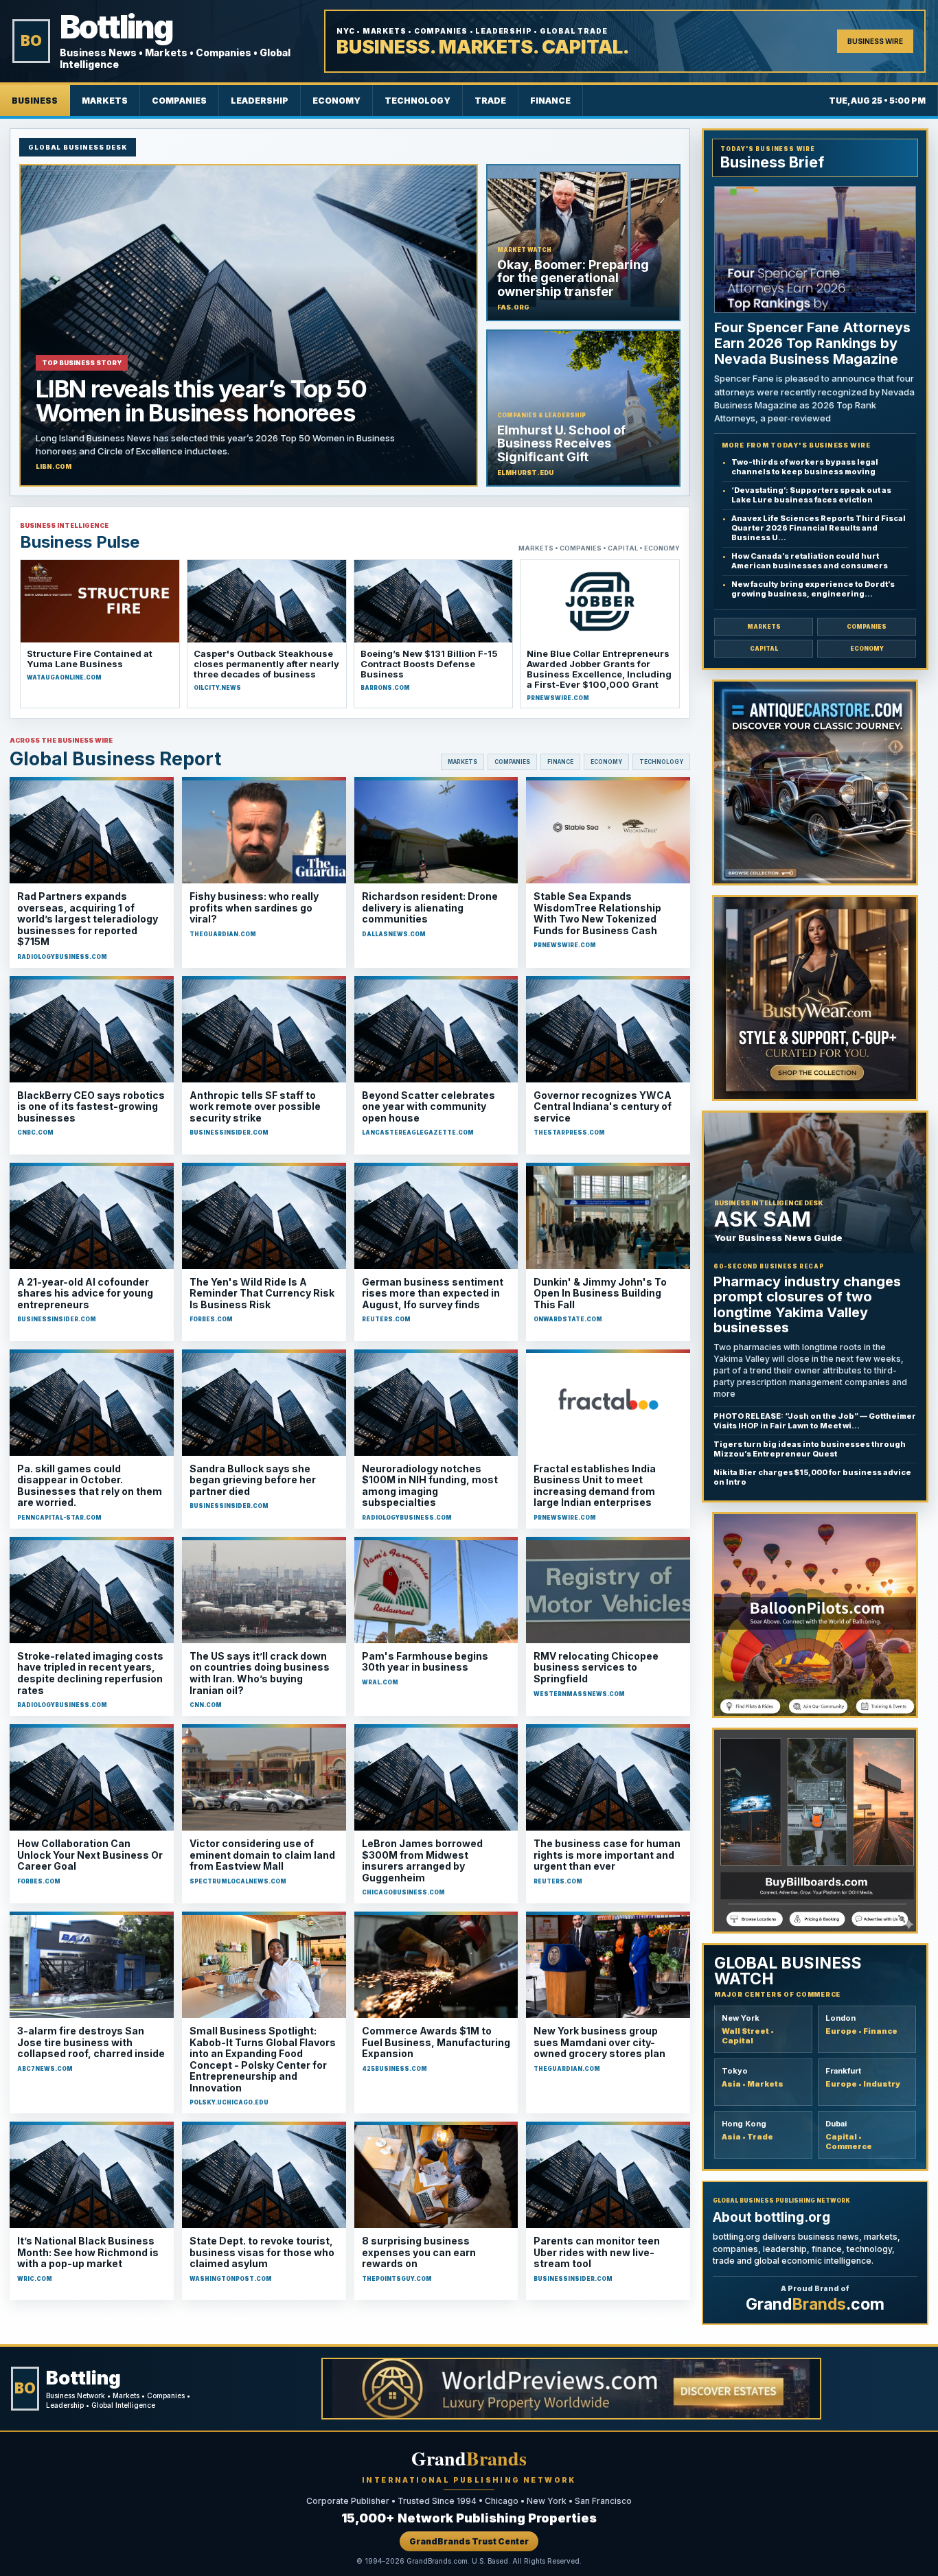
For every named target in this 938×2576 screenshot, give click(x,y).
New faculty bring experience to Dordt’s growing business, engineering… (813, 589)
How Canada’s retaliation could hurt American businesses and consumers (810, 561)
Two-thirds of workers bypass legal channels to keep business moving (805, 467)
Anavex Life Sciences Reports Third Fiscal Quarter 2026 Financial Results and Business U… (819, 528)
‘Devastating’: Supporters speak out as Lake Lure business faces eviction (811, 495)
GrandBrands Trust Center (469, 2541)
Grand (469, 2458)
